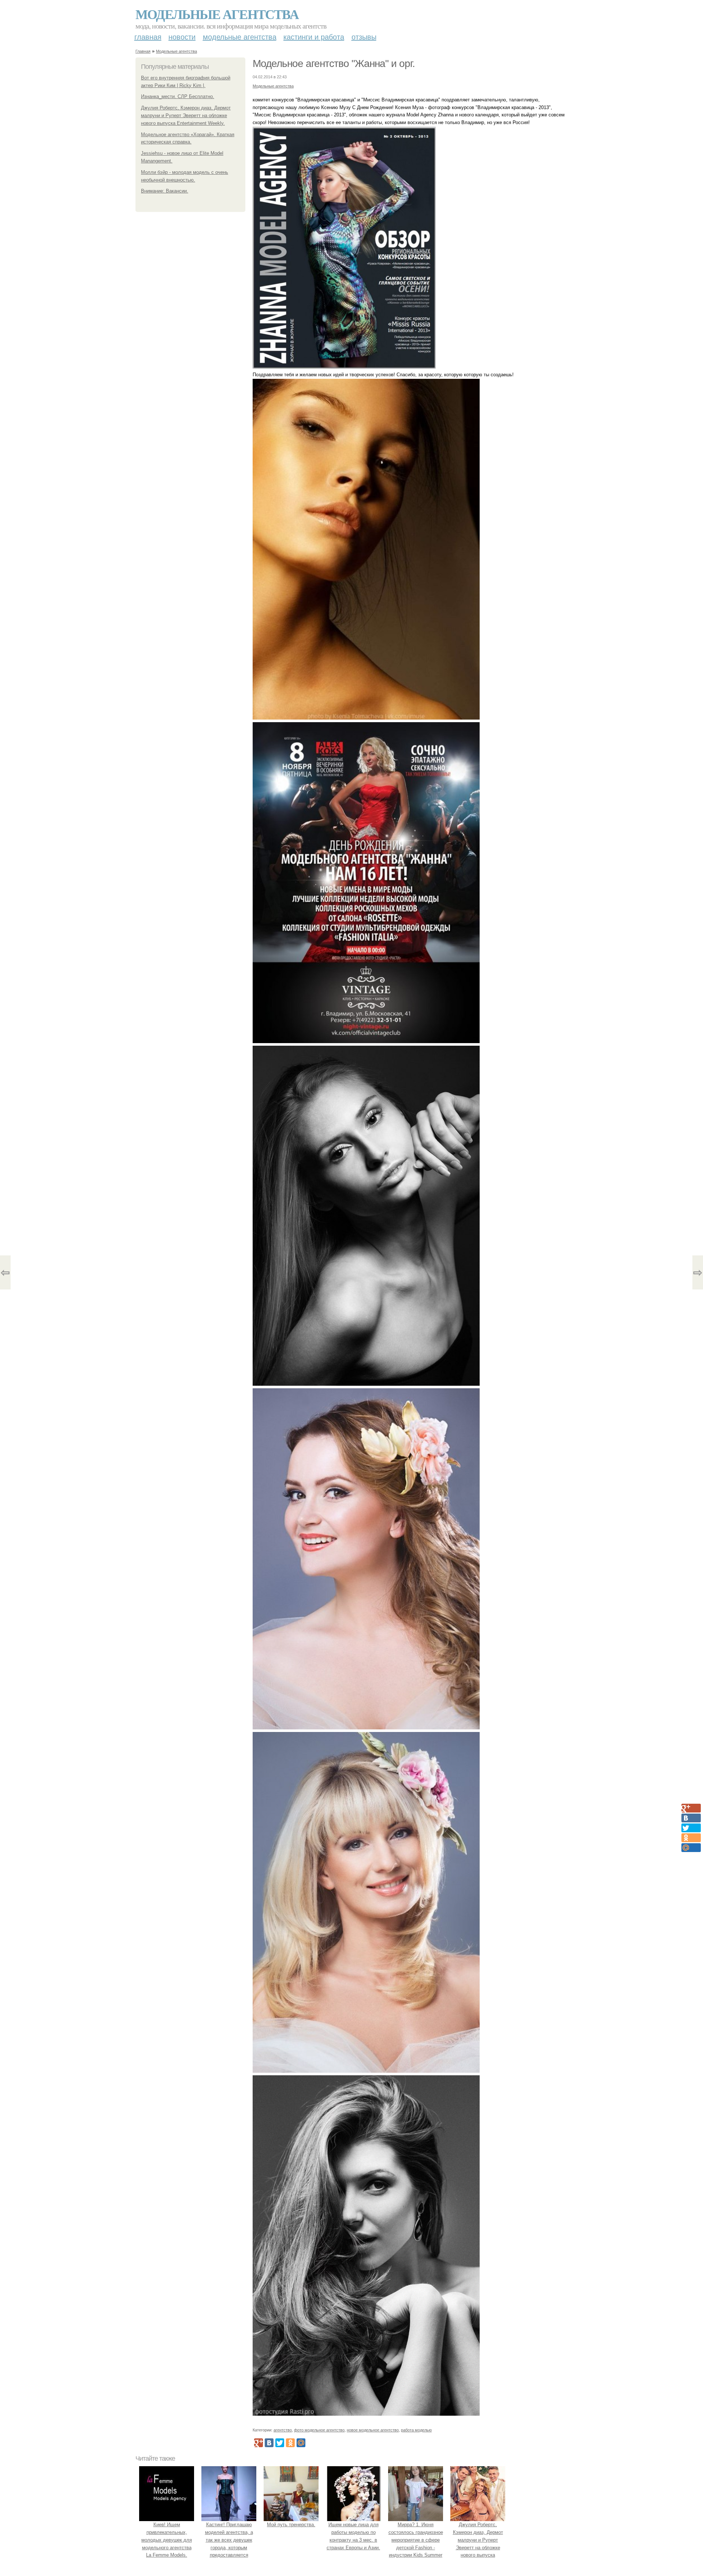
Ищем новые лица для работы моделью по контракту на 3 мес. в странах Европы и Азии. (353, 2536)
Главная (148, 37)
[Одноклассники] (290, 2443)
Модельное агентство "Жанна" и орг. (334, 64)
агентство (283, 2430)
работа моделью (416, 2430)
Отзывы (364, 37)
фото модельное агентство (319, 2430)
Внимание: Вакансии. (165, 191)
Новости (182, 37)
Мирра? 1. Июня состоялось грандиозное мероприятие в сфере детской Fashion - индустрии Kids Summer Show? (416, 2544)
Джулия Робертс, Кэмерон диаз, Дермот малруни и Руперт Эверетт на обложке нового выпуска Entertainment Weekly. (186, 115)
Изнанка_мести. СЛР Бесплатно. (178, 96)
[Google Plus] (258, 2443)
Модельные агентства (217, 14)
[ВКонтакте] (269, 2443)
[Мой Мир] (301, 2443)
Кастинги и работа (314, 37)
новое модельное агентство (373, 2430)
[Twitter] (280, 2443)
